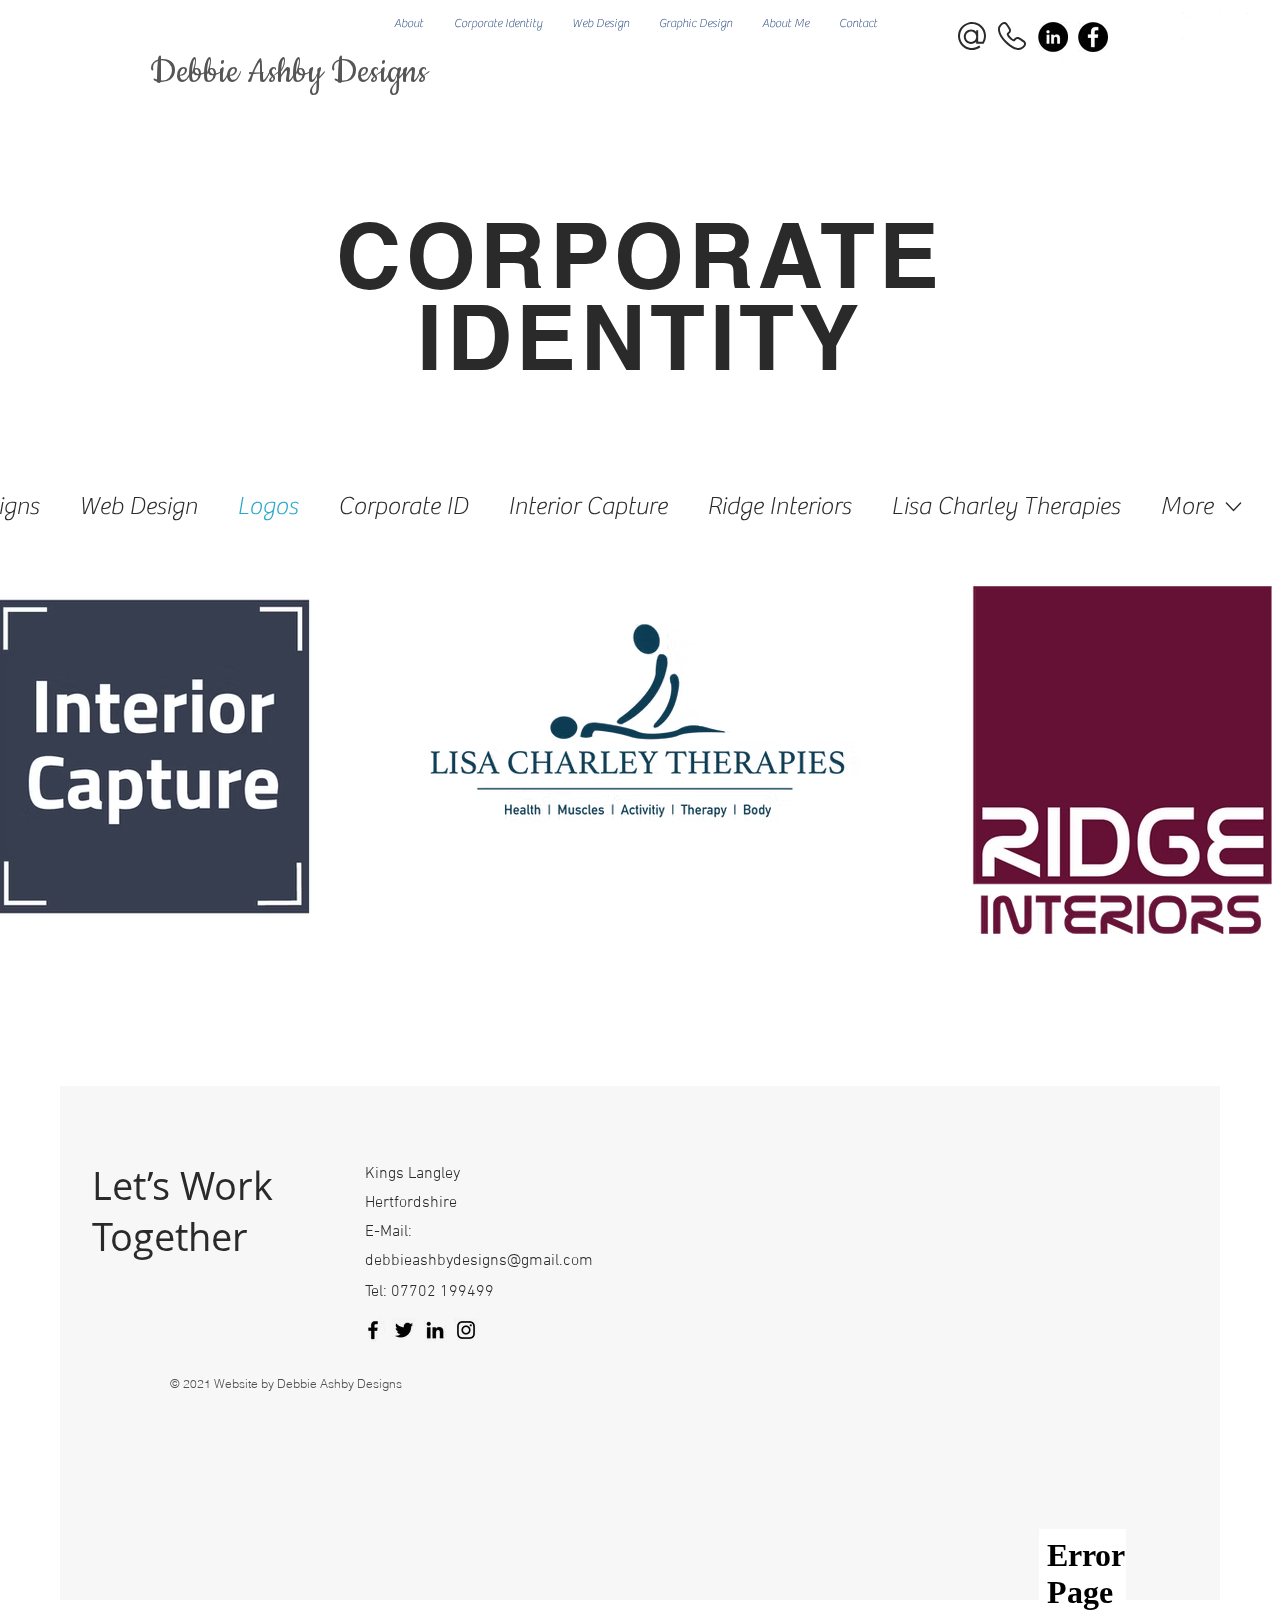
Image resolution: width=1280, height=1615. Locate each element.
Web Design (138, 506)
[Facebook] (1093, 37)
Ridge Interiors (779, 506)
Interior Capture (587, 506)
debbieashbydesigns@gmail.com (479, 1261)
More (1186, 506)
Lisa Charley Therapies (1005, 506)
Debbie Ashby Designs (289, 72)
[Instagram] (466, 1330)
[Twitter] (404, 1330)
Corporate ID (403, 506)
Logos (267, 506)
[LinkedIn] (435, 1330)
